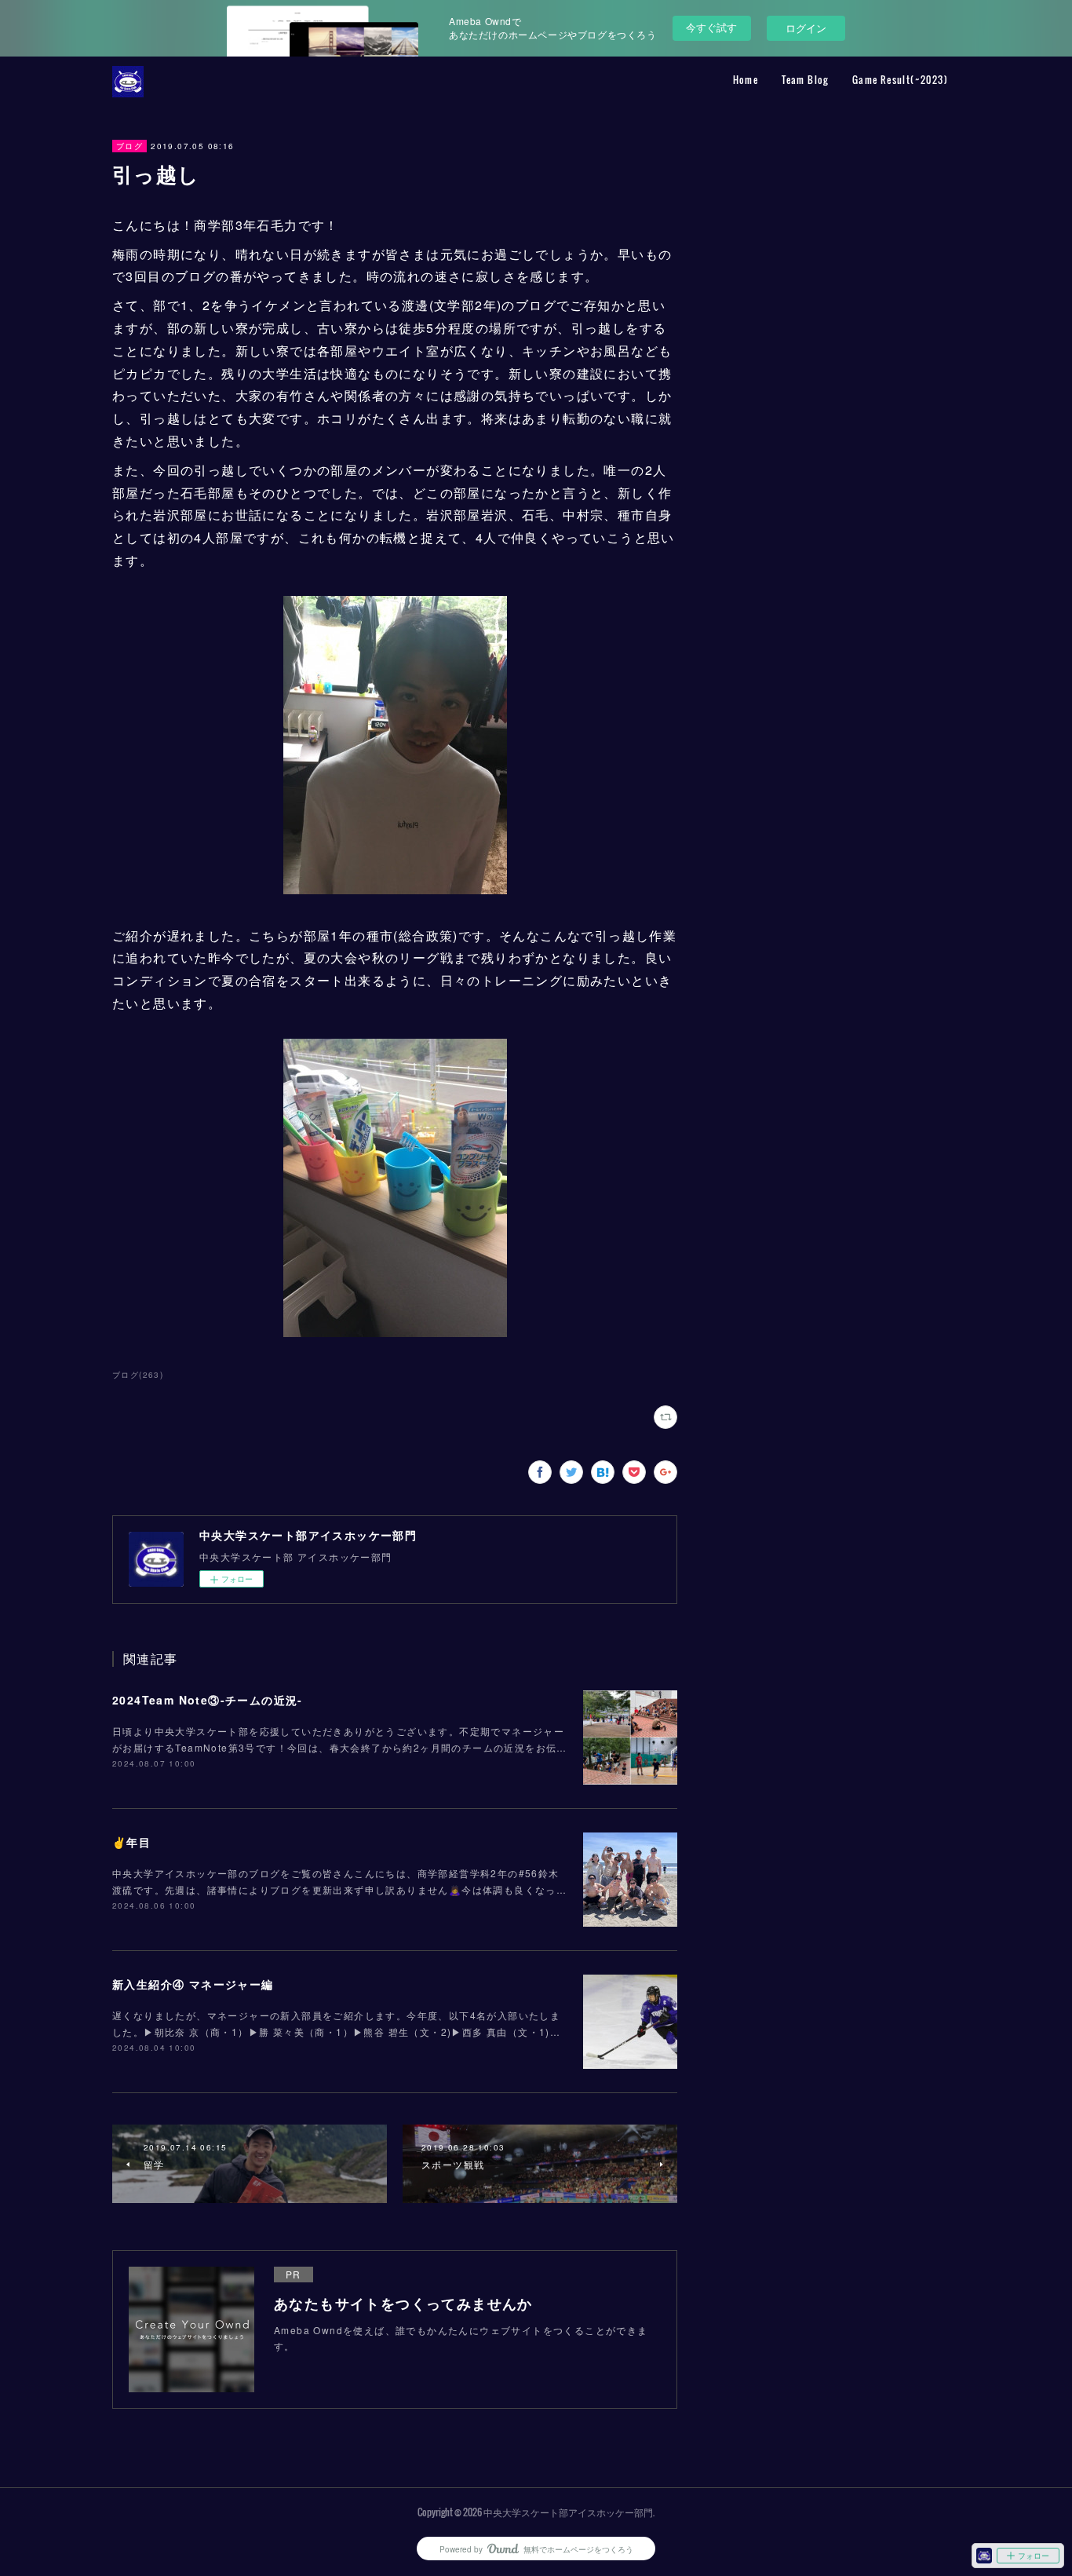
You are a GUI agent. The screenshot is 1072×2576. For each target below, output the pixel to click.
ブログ (129, 146)
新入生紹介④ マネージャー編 (193, 1984)
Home (746, 80)
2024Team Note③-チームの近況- (208, 1700)
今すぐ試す (711, 27)
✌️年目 (131, 1842)
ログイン (806, 28)
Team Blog (805, 80)
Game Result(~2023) (900, 80)
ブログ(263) (138, 1375)
